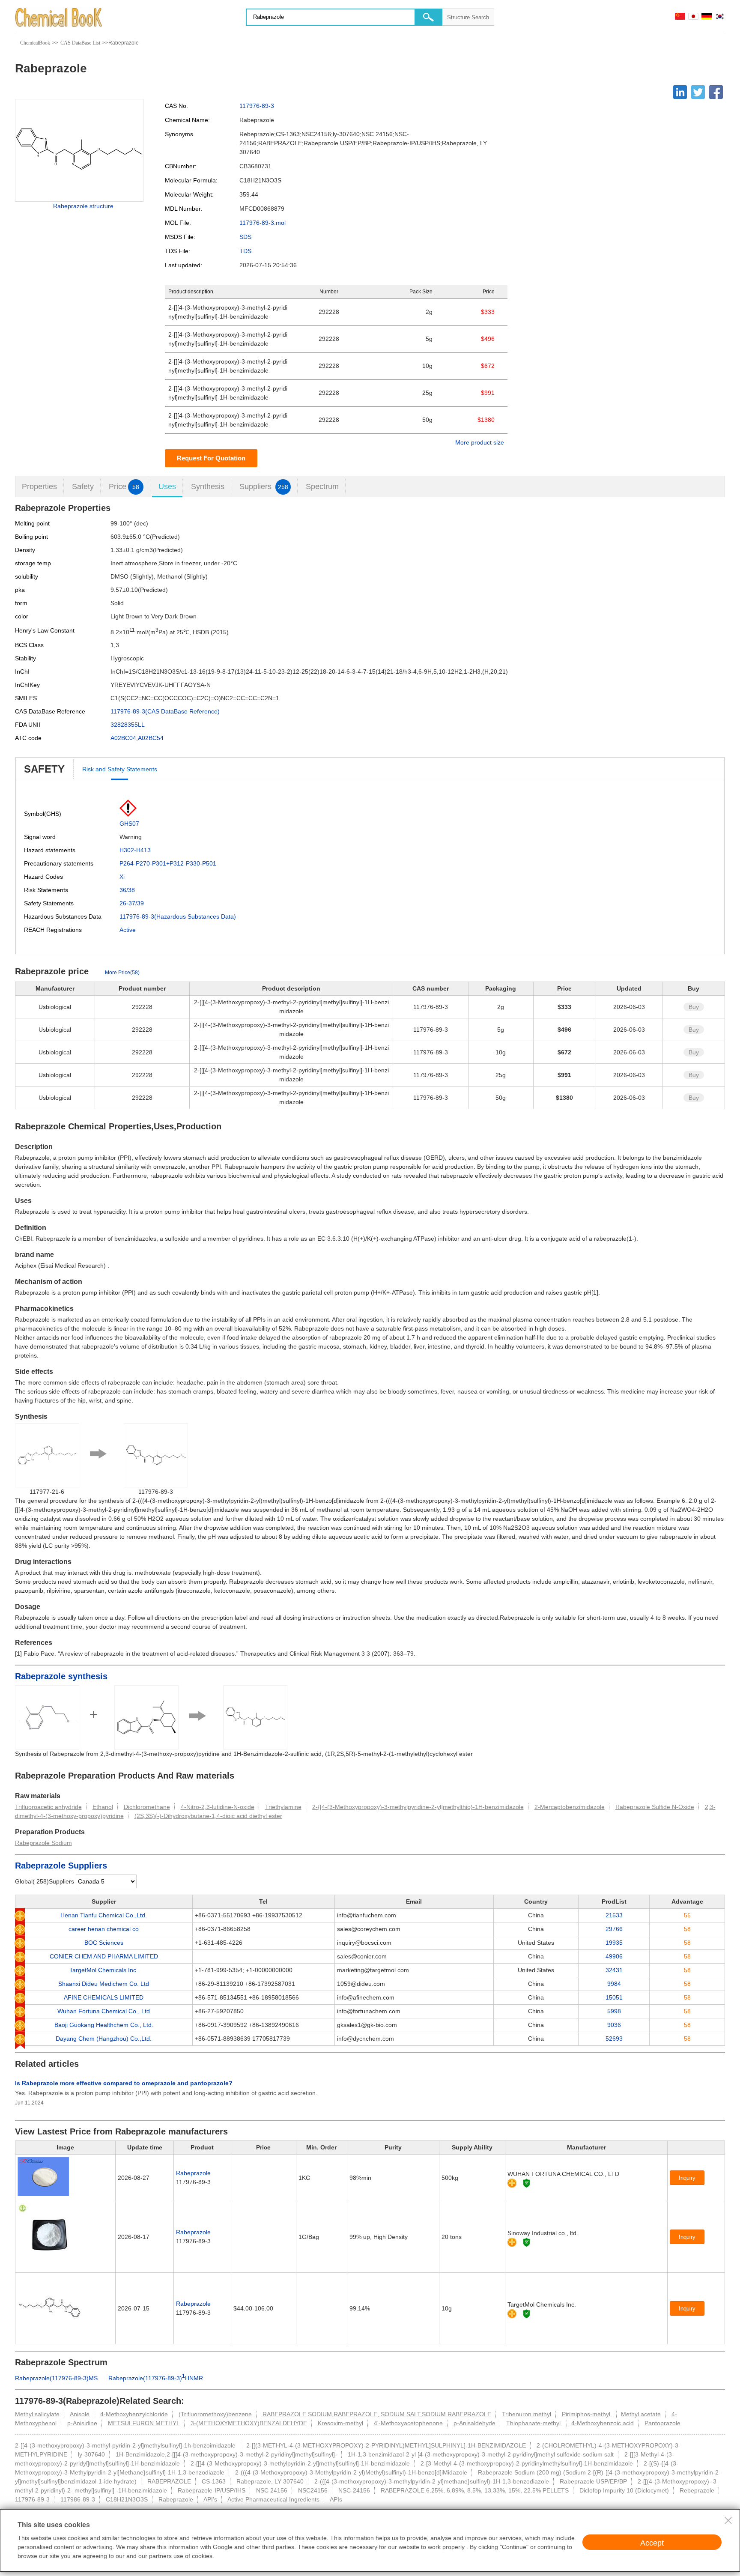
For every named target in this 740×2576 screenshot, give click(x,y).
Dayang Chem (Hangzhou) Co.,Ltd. (104, 2039)
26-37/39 (132, 903)
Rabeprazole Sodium (43, 1843)
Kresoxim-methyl (340, 2423)
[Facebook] (716, 92)
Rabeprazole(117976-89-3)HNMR (156, 2378)
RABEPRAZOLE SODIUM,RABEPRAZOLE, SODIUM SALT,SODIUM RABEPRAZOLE (377, 2414)
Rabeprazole (193, 2173)
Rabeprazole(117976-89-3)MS (56, 2378)
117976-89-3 (257, 106)
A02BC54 (151, 738)
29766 (614, 1929)
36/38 (127, 890)
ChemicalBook (35, 43)
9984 (614, 1984)
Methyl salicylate (37, 2414)
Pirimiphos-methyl (587, 2414)
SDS (245, 237)
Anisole (80, 2414)
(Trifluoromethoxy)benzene (215, 2414)
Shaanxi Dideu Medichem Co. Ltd (104, 1984)
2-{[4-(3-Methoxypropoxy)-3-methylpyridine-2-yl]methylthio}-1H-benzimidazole (418, 1807)
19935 (614, 1943)
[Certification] (527, 2183)
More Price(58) (122, 973)
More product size (480, 442)
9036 (614, 2025)
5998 (614, 2011)
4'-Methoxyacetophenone (408, 2423)
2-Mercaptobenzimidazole (570, 1807)
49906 (614, 1956)
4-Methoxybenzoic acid (603, 2423)
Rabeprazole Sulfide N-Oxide (655, 1807)
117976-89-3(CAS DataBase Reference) (165, 711)
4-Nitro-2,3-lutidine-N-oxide (218, 1807)
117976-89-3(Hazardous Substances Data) (178, 916)
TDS (245, 251)
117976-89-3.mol (263, 223)
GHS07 (129, 824)
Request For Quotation (211, 458)
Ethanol (103, 1807)
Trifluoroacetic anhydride (48, 1807)
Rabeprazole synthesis (61, 1676)
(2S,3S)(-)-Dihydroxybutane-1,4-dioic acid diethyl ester (208, 1816)
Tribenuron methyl (527, 2414)
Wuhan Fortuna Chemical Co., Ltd (104, 2011)
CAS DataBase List (80, 43)
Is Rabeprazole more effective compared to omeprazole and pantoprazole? (124, 2083)
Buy (694, 1007)
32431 (614, 1970)
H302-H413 (135, 850)
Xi (122, 877)
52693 (614, 2039)
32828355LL (128, 725)
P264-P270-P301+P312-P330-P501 (168, 863)
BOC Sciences (104, 1943)
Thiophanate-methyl (534, 2423)
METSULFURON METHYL (144, 2423)
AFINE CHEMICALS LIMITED (104, 1997)
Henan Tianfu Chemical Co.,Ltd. (104, 1915)
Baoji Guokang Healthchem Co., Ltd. (104, 2025)
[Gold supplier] (512, 2183)
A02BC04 (123, 738)
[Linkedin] (680, 92)
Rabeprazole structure (83, 206)
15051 (614, 1997)
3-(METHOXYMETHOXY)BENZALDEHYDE (249, 2423)
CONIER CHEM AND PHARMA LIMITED (104, 1956)
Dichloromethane (147, 1807)
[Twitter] (698, 92)
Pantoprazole (662, 2423)
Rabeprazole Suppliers (61, 1866)
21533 (614, 1915)
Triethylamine (283, 1807)
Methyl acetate (641, 2414)
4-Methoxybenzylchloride (134, 2414)
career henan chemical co (104, 1929)
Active (128, 930)
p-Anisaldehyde (474, 2423)
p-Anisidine (82, 2423)
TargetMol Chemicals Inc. (104, 1970)
